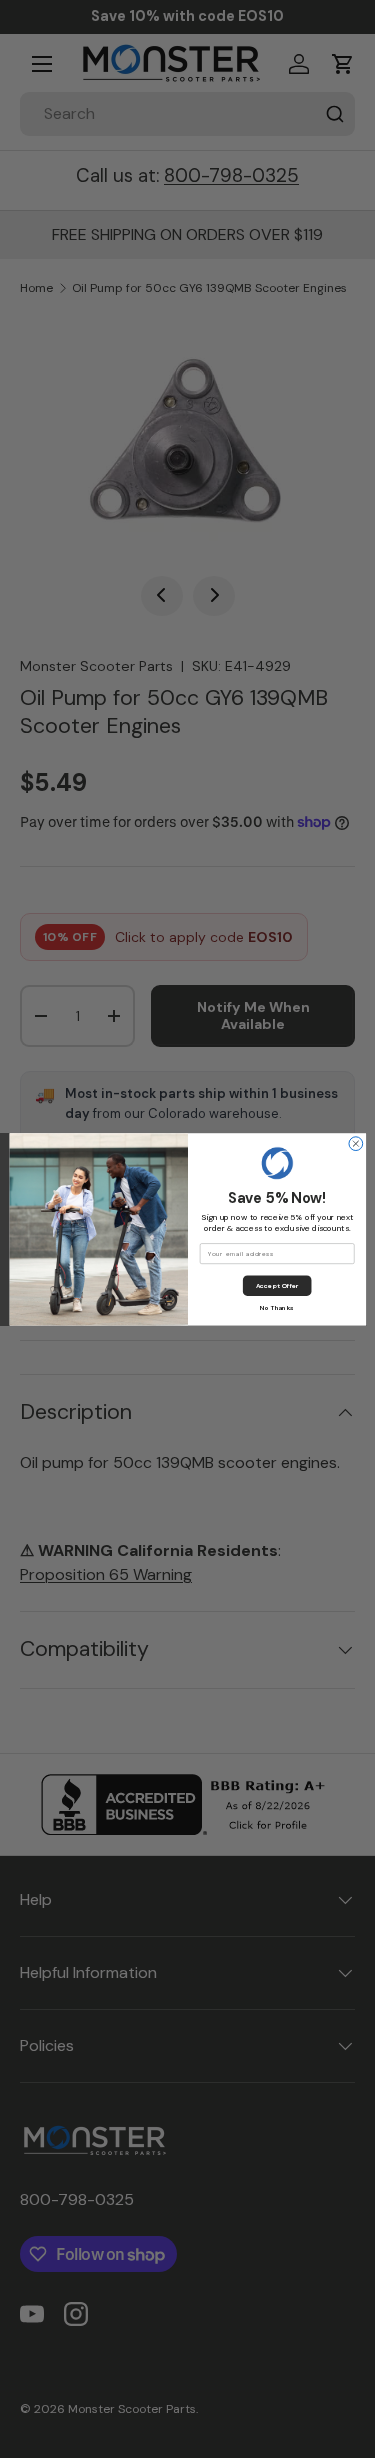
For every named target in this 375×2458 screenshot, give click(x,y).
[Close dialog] (355, 1143)
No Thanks (276, 1307)
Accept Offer (276, 1285)
